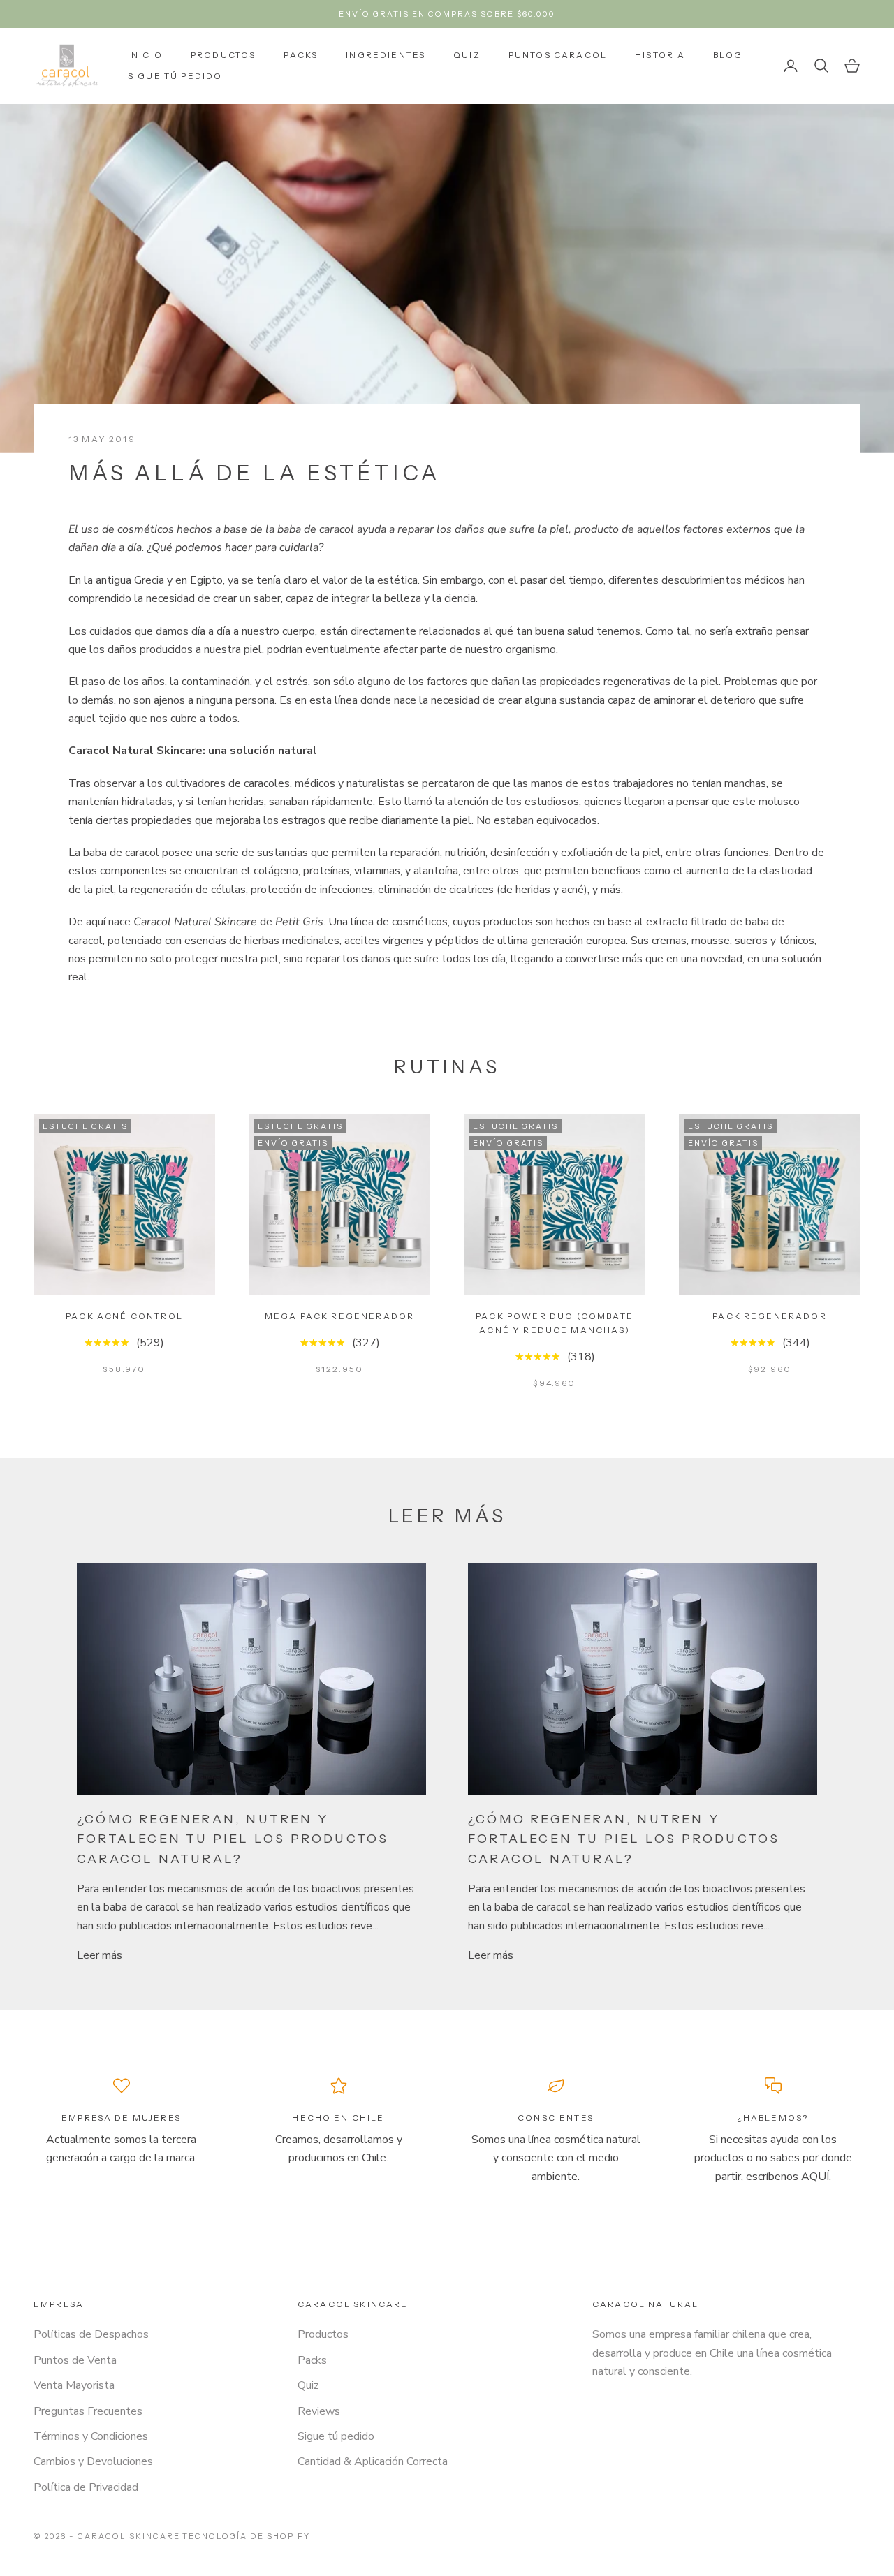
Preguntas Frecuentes (88, 2411)
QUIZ (467, 55)
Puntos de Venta (75, 2360)
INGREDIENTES (386, 55)
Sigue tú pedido (175, 76)
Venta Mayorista (74, 2385)
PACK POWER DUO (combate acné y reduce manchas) (555, 1323)
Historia (660, 55)
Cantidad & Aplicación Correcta (373, 2461)
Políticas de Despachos (91, 2334)
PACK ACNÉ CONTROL (124, 1316)
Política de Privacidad (86, 2487)
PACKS (301, 55)
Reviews (319, 2411)
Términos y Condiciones (91, 2436)
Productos (323, 2334)
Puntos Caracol (558, 55)
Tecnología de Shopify (246, 2536)
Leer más (100, 1955)
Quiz (308, 2385)
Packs (312, 2360)
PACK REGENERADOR (770, 1316)
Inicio (145, 55)
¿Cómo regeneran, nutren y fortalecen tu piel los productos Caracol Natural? (233, 1839)
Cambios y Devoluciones (93, 2461)
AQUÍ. (815, 2177)
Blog (728, 55)
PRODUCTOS (223, 55)
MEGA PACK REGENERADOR (339, 1316)
